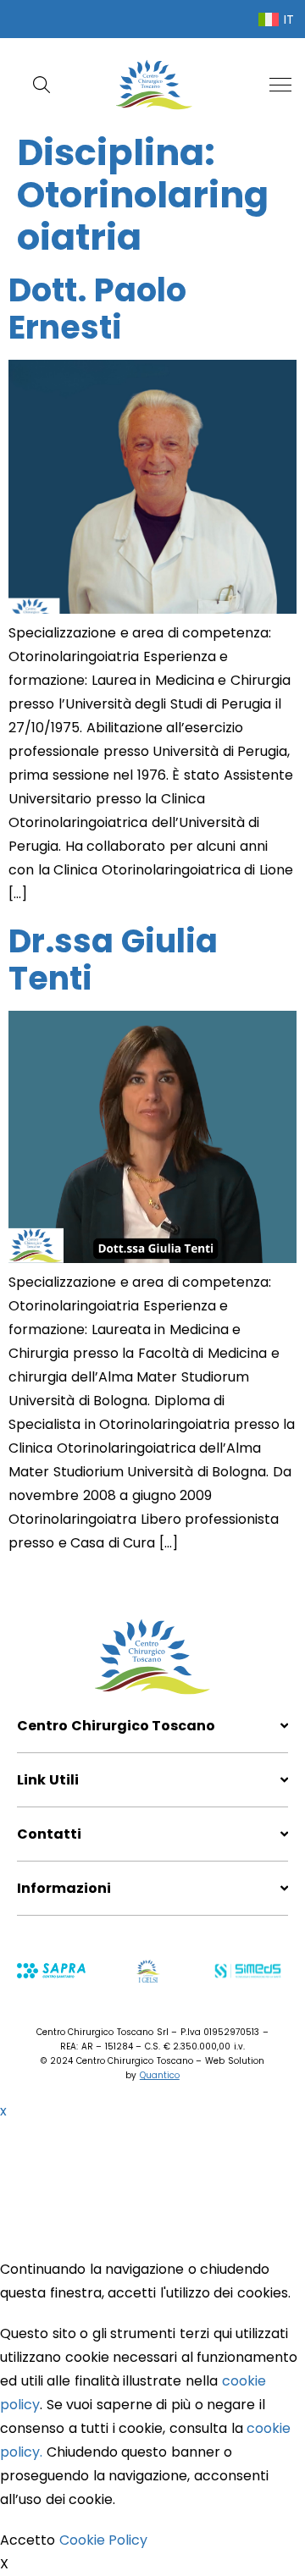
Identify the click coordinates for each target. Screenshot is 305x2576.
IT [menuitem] (289, 19)
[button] (280, 85)
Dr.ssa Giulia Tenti (113, 960)
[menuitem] (276, 19)
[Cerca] (45, 85)
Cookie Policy (104, 2540)
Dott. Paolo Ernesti (97, 309)
